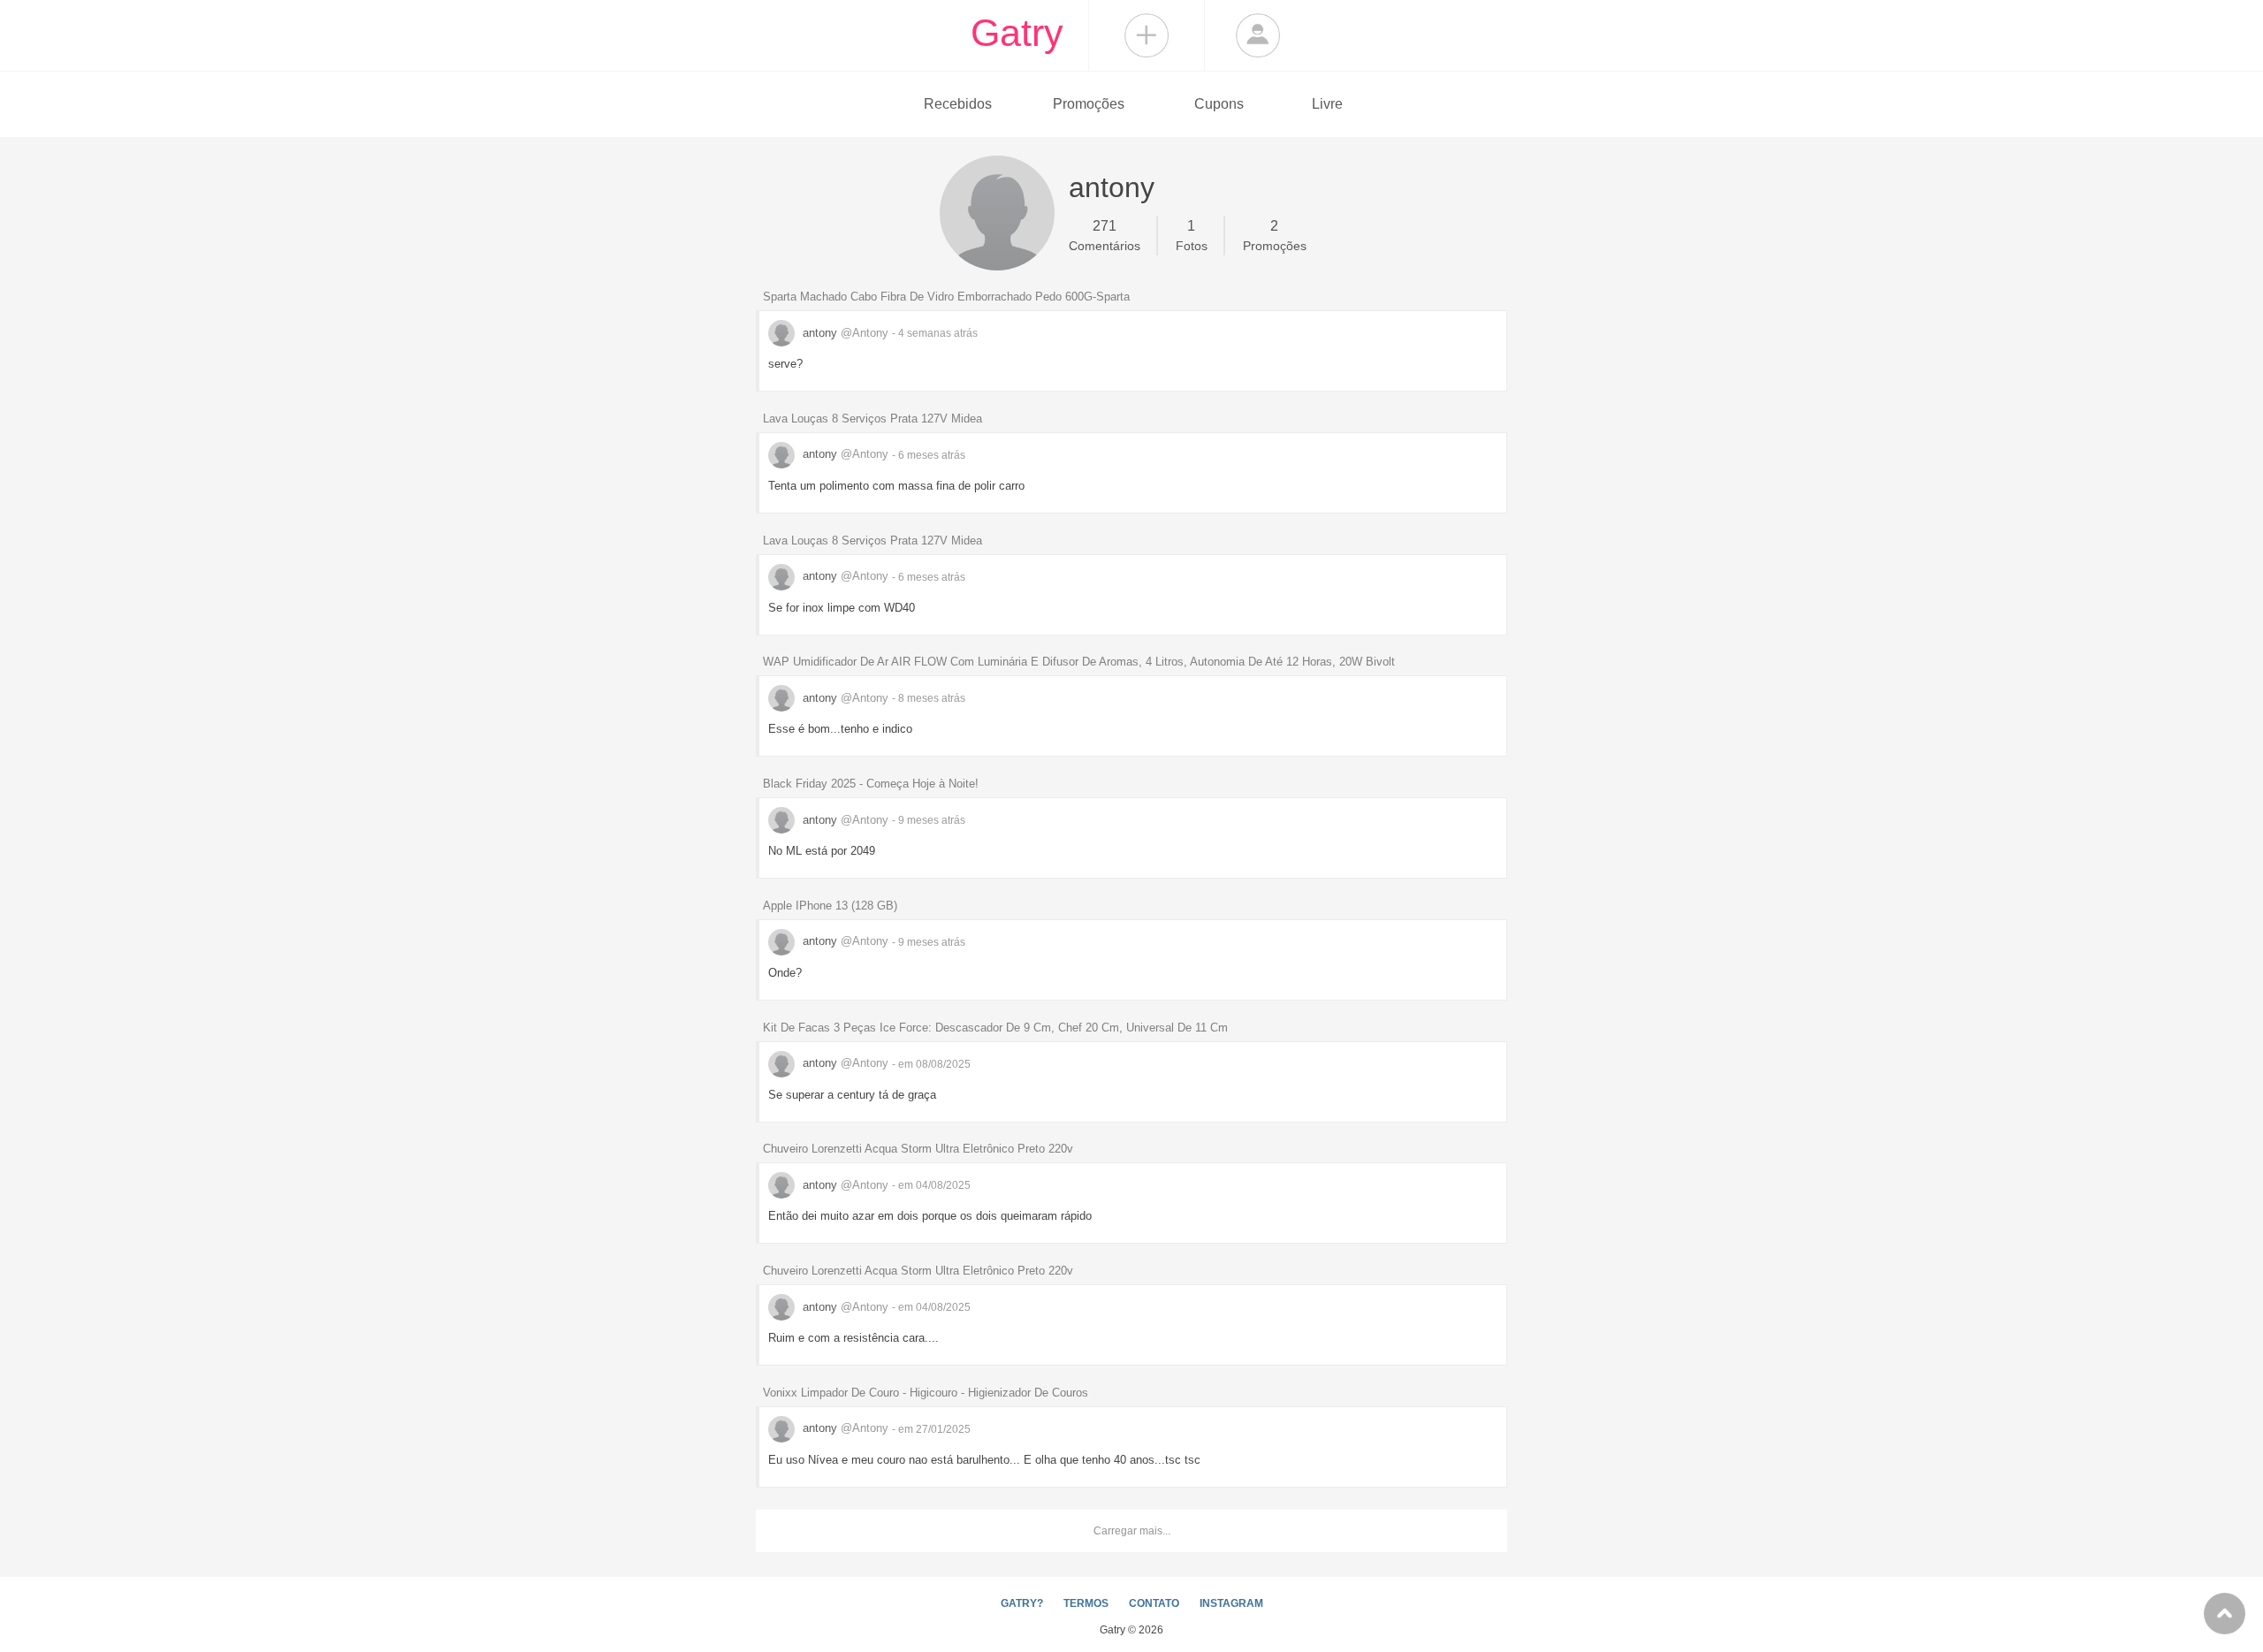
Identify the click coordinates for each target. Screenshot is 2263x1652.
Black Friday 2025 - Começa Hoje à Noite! (871, 784)
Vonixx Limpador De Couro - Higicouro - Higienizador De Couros (926, 1393)
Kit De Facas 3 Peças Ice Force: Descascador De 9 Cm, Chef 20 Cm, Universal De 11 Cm (995, 1028)
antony (844, 333)
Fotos (1192, 236)
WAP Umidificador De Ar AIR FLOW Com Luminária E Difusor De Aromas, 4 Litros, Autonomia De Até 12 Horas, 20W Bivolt (1079, 662)
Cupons (1219, 104)
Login (1258, 35)
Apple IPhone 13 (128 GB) (830, 906)
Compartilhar (1147, 35)
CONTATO (1154, 1603)
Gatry (1017, 33)
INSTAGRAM (1231, 1603)
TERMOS (1086, 1603)
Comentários (1105, 236)
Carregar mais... (1132, 1531)
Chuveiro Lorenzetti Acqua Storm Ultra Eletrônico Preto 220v (918, 1149)
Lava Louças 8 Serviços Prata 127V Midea (872, 419)
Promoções (1089, 104)
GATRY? (1022, 1603)
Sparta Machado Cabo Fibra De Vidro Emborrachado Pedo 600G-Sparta (946, 297)
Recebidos (958, 104)
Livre (1327, 104)
